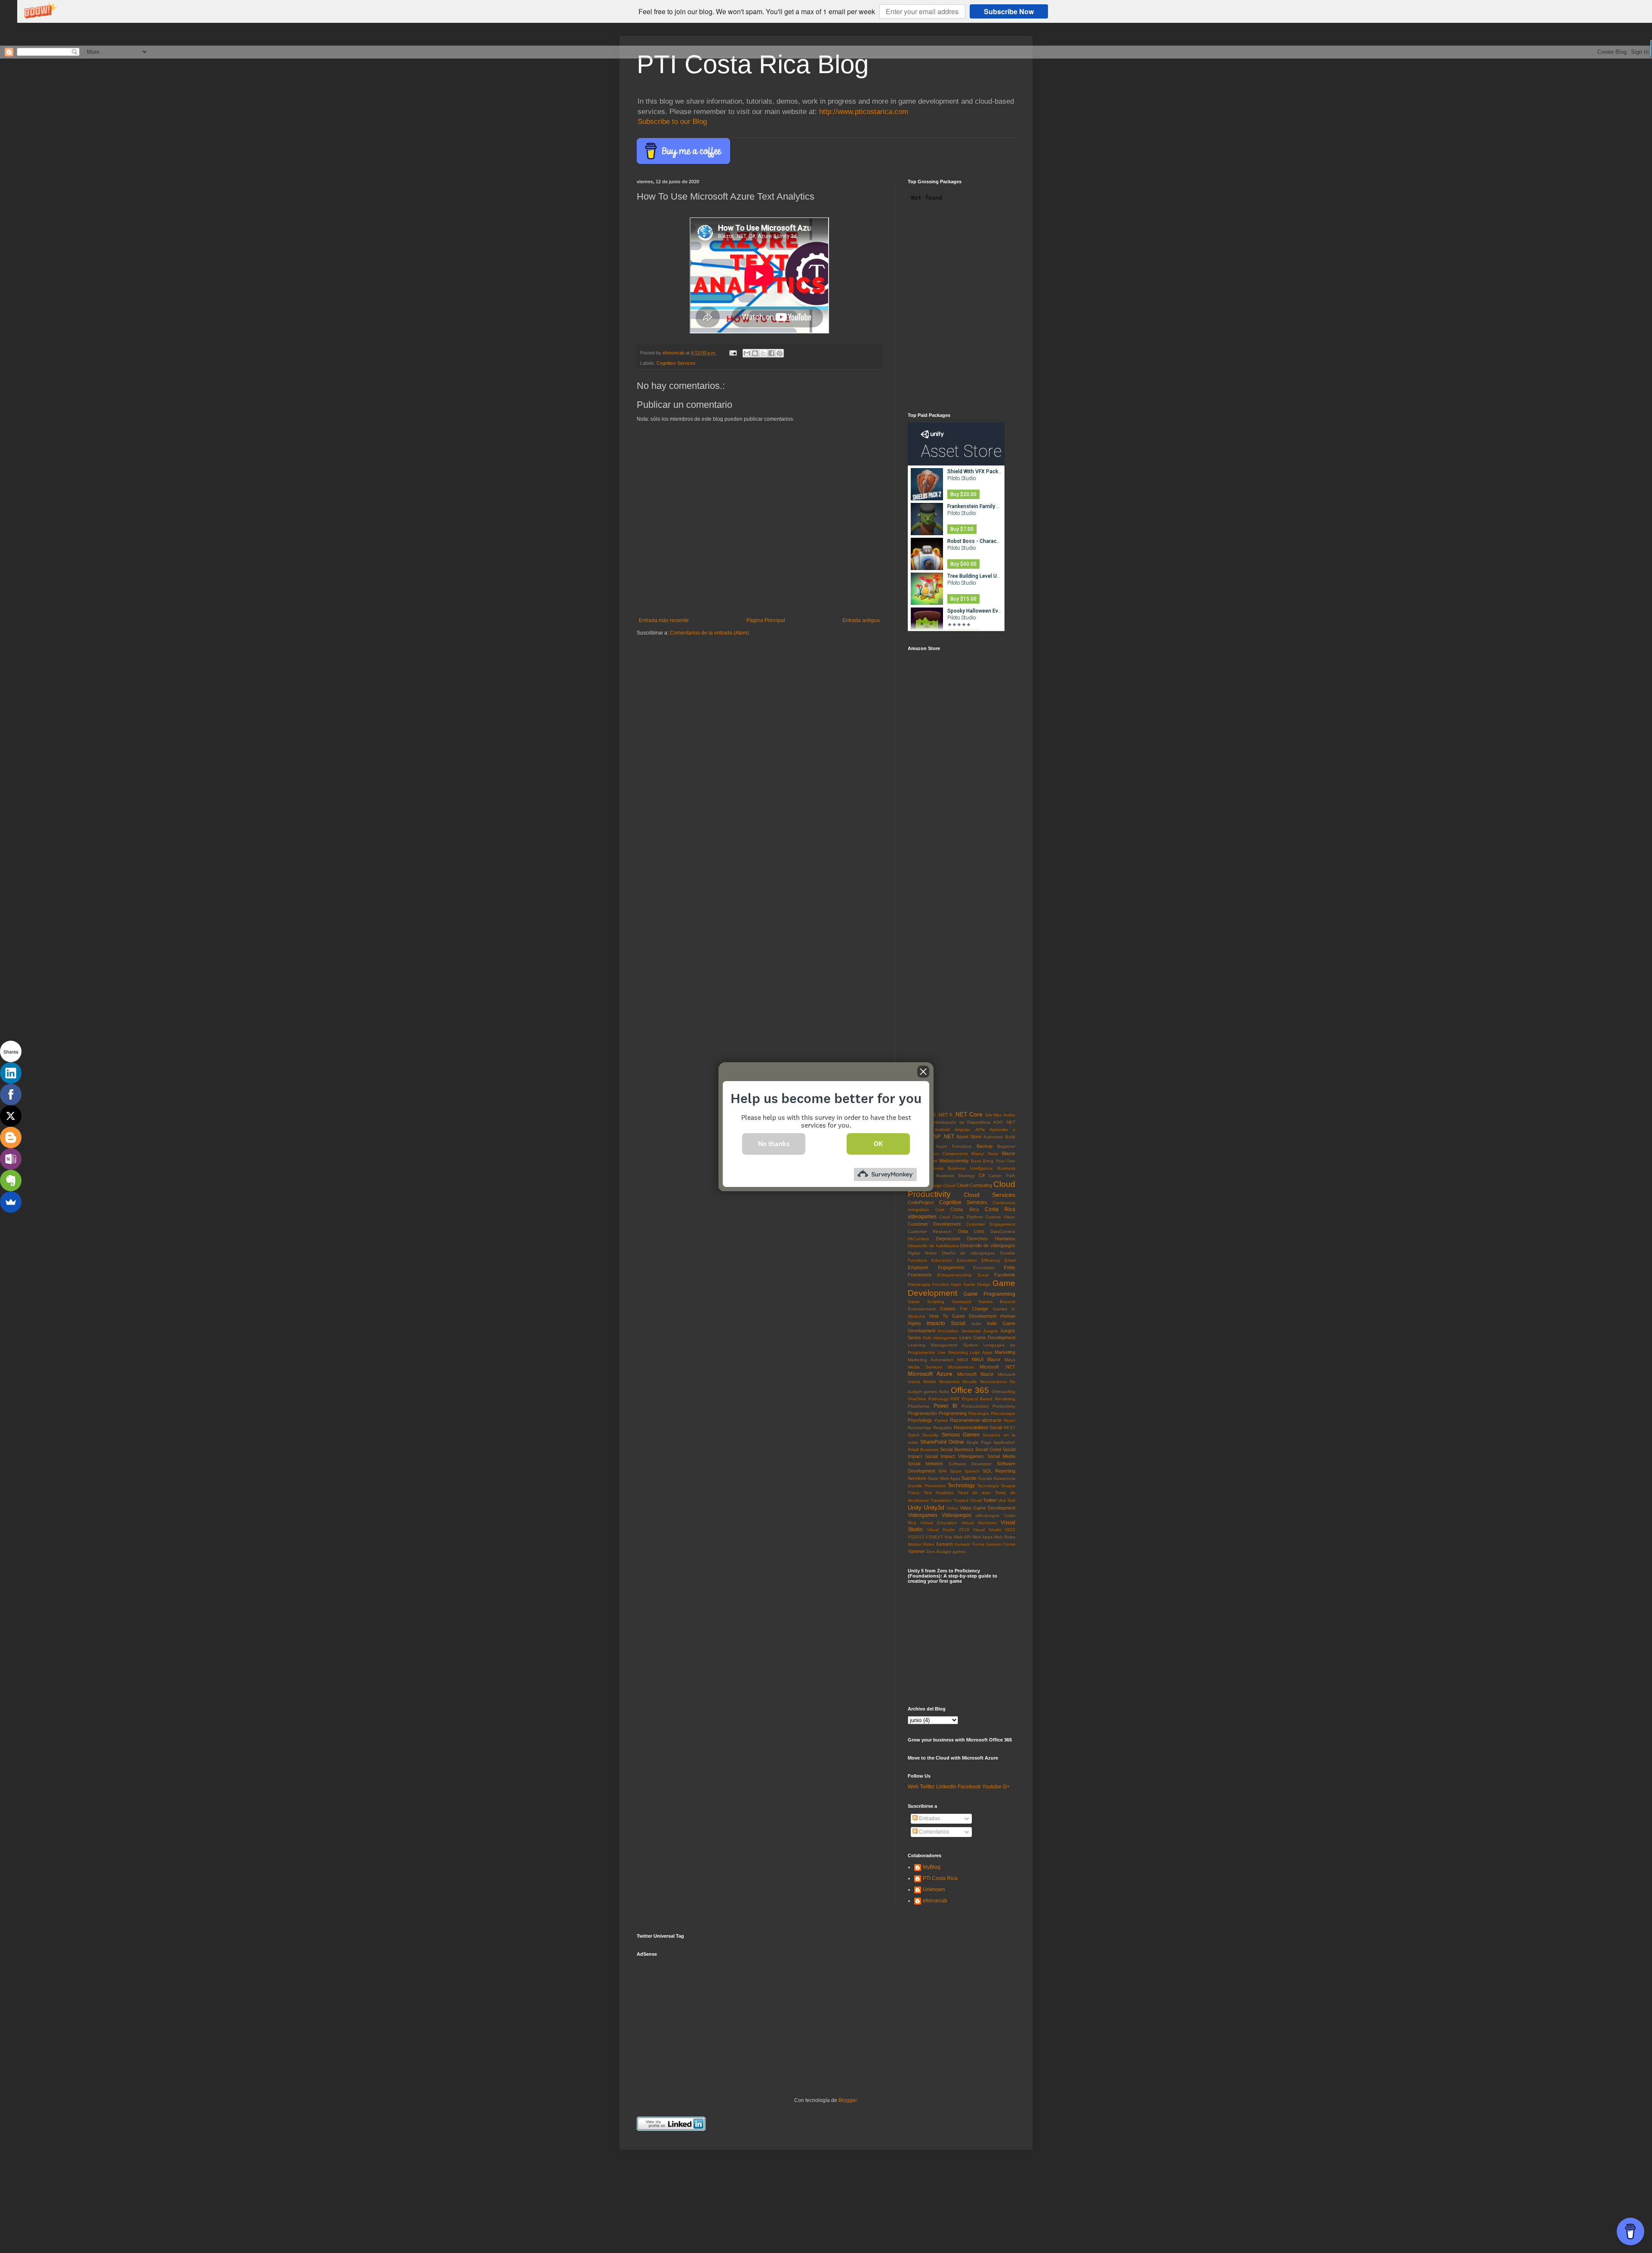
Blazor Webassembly (947, 1161)
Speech (972, 1471)
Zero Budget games (946, 1552)
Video (952, 1508)
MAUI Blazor (986, 1359)
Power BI (946, 1406)
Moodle (970, 1382)
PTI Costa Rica (940, 1878)
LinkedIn (946, 1787)
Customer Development (934, 1224)
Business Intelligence (970, 1168)
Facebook (1005, 1275)
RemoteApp (920, 1428)
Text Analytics (938, 1493)
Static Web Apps (944, 1478)
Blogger (848, 2100)
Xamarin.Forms (1000, 1544)
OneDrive (917, 1399)
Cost (940, 1210)
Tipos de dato (974, 1493)
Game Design (977, 1284)
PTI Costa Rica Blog (753, 64)
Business (934, 1168)
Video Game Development (988, 1508)
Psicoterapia (1003, 1413)
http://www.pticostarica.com (864, 112)
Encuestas (984, 1268)
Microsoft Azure (930, 1374)
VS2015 (916, 1537)
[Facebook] (11, 1094)
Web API (962, 1537)
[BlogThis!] (755, 353)
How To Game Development (963, 1316)
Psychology (920, 1420)
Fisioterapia (919, 1284)
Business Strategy (955, 1176)
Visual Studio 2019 (948, 1530)
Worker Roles (921, 1544)
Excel (983, 1275)
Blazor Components (947, 1154)
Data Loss (971, 1231)
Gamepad (962, 1302)
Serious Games (961, 1435)
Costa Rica (964, 1209)
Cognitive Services (676, 363)
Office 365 (970, 1390)
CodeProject (921, 1202)
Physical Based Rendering (988, 1399)
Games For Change (964, 1309)
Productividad (975, 1406)
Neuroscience (994, 1382)
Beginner (1006, 1146)
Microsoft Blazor (975, 1374)
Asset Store (969, 1137)
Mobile (930, 1382)
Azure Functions (954, 1146)
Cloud (949, 1185)
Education (967, 1260)
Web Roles (1005, 1537)
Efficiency (991, 1260)
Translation (941, 1500)
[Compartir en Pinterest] (780, 353)
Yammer (916, 1551)
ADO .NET (1004, 1122)
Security (930, 1435)
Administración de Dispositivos (959, 1122)
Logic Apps (981, 1352)
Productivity (1004, 1406)
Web (913, 1787)
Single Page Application (991, 1442)
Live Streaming (953, 1352)
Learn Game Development (987, 1338)
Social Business (957, 1449)
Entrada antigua (861, 620)
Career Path (1002, 1176)
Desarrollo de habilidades (933, 1246)
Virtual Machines (979, 1523)
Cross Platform (968, 1217)
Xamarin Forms (969, 1544)
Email (1010, 1260)
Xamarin (944, 1544)
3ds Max (993, 1115)
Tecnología (988, 1486)
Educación (942, 1260)
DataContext (1003, 1231)
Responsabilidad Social (978, 1427)
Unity (915, 1507)
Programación (922, 1413)
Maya (1010, 1360)
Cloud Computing (974, 1185)
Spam (956, 1471)
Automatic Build (999, 1137)
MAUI (963, 1360)
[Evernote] (11, 1180)
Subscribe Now (1009, 11)
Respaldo (943, 1428)
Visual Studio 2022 (994, 1530)
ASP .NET (942, 1137)
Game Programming (989, 1294)
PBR (955, 1399)
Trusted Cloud (967, 1500)
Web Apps (982, 1537)
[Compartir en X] (763, 353)
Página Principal (766, 620)
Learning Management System (943, 1345)
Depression (948, 1239)
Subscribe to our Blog (672, 122)
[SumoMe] (11, 1202)
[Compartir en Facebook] (771, 353)
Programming (953, 1413)
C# (982, 1175)
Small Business (923, 1450)
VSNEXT (934, 1537)
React (1009, 1420)
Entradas (929, 1818)
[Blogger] (11, 1137)
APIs (980, 1130)
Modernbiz (949, 1382)
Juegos (990, 1331)
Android (942, 1130)
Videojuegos (957, 1515)
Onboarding (1003, 1392)
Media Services (925, 1367)
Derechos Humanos (991, 1239)
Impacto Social (946, 1323)
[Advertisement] (701, 2015)
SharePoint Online (942, 1442)
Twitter (990, 1500)
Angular (962, 1130)
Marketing (1005, 1352)
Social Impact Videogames (954, 1456)
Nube (944, 1392)
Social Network (925, 1464)
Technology (961, 1486)
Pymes (941, 1420)
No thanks (774, 1143)
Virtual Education (938, 1523)
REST (1009, 1428)
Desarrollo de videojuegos (988, 1245)
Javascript (971, 1331)
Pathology (938, 1399)
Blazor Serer (985, 1154)
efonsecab (935, 1901)
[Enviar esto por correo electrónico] (747, 353)
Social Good (988, 1449)
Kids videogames (940, 1338)
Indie (976, 1324)
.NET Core (968, 1114)
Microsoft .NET (997, 1367)
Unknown (934, 1889)
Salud (914, 1435)
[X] (11, 1116)
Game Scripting (926, 1302)
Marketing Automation (931, 1360)
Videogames (923, 1515)
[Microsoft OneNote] (11, 1159)
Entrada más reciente (664, 620)
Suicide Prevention (927, 1486)
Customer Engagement (991, 1224)
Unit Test (1007, 1500)
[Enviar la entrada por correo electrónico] (733, 353)
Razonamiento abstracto (976, 1420)
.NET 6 (945, 1115)
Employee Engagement (936, 1267)
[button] (757, 12)
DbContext (918, 1239)
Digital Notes (922, 1253)
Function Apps (947, 1284)
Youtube (992, 1787)
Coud (945, 1217)
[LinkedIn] (11, 1073)
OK (878, 1143)
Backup (985, 1146)
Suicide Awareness (997, 1478)
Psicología (979, 1413)
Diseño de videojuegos (968, 1253)
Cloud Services (989, 1195)
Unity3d (934, 1507)
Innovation (948, 1331)
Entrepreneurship (955, 1275)
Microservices (961, 1367)
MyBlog (932, 1867)
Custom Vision (1000, 1217)
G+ (1006, 1787)
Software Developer (970, 1464)
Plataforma (918, 1406)
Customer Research (930, 1231)
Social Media (1001, 1456)
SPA (943, 1471)
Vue (948, 1537)
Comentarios (933, 1832)
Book (976, 1161)
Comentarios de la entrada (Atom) (709, 633)
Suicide (969, 1478)
